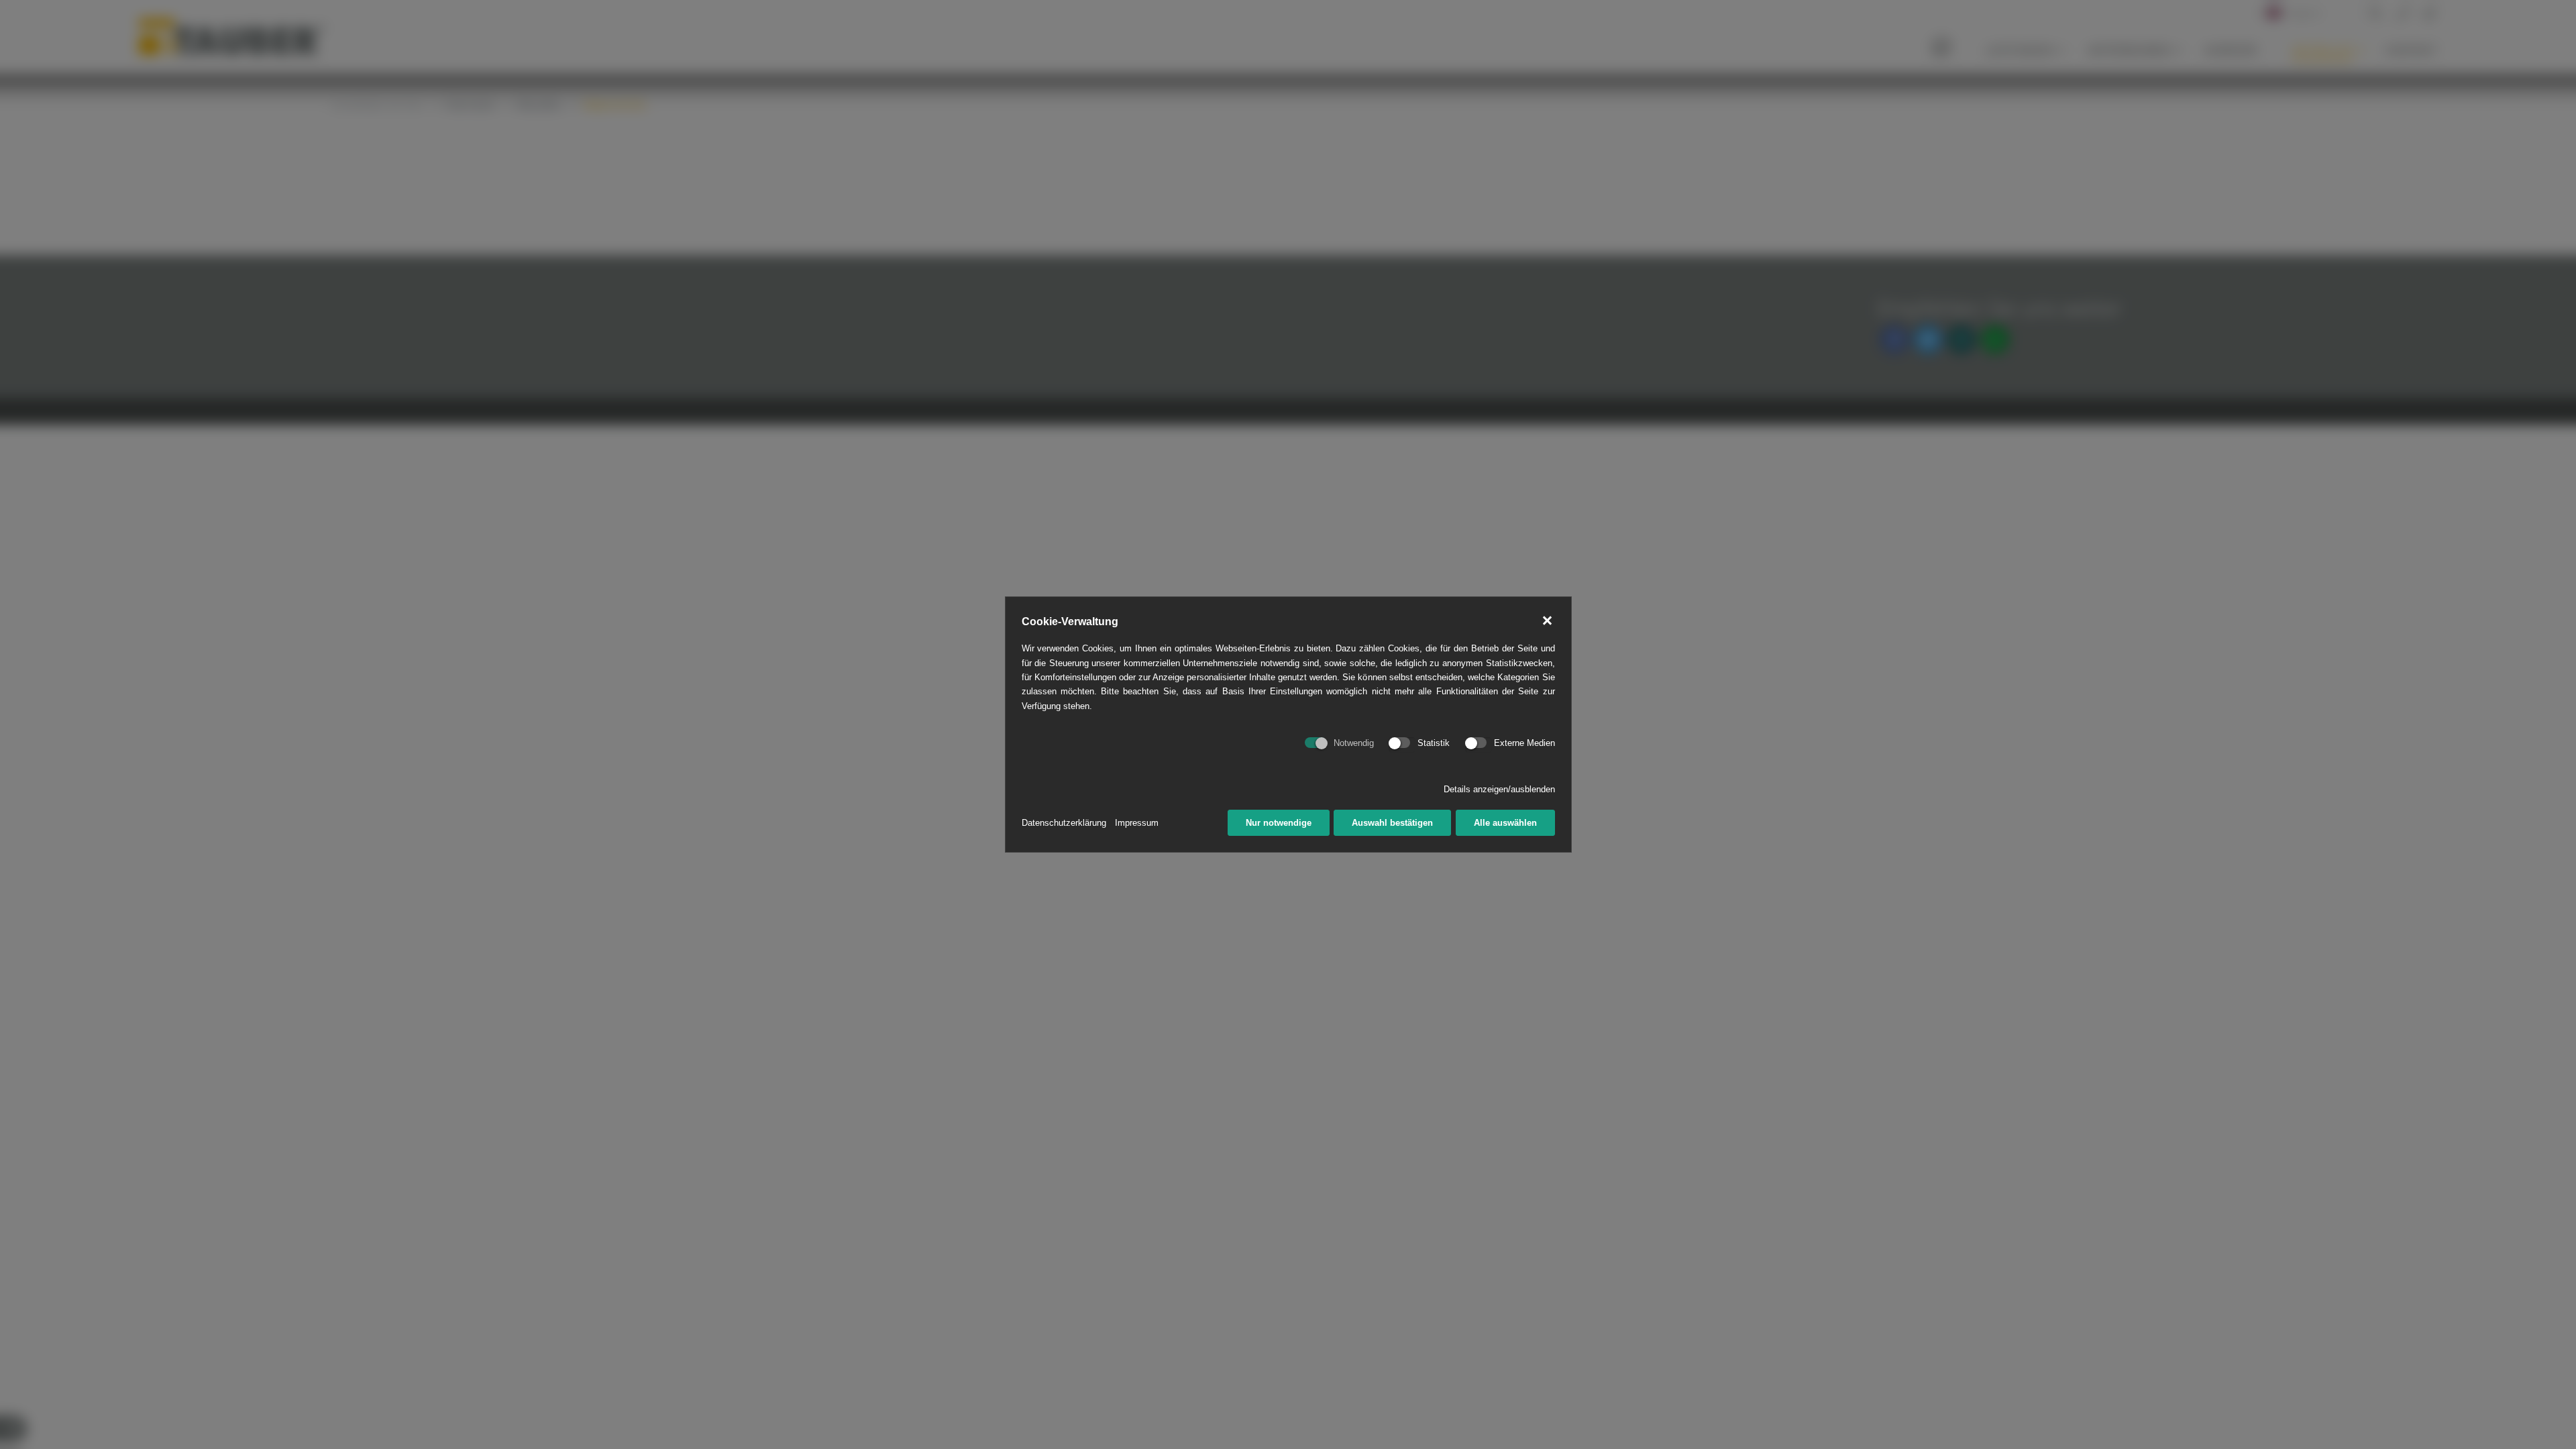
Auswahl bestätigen (1392, 823)
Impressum (1137, 823)
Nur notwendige (1279, 823)
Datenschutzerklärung (1064, 823)
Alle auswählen (1505, 823)
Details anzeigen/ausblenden (1499, 789)
